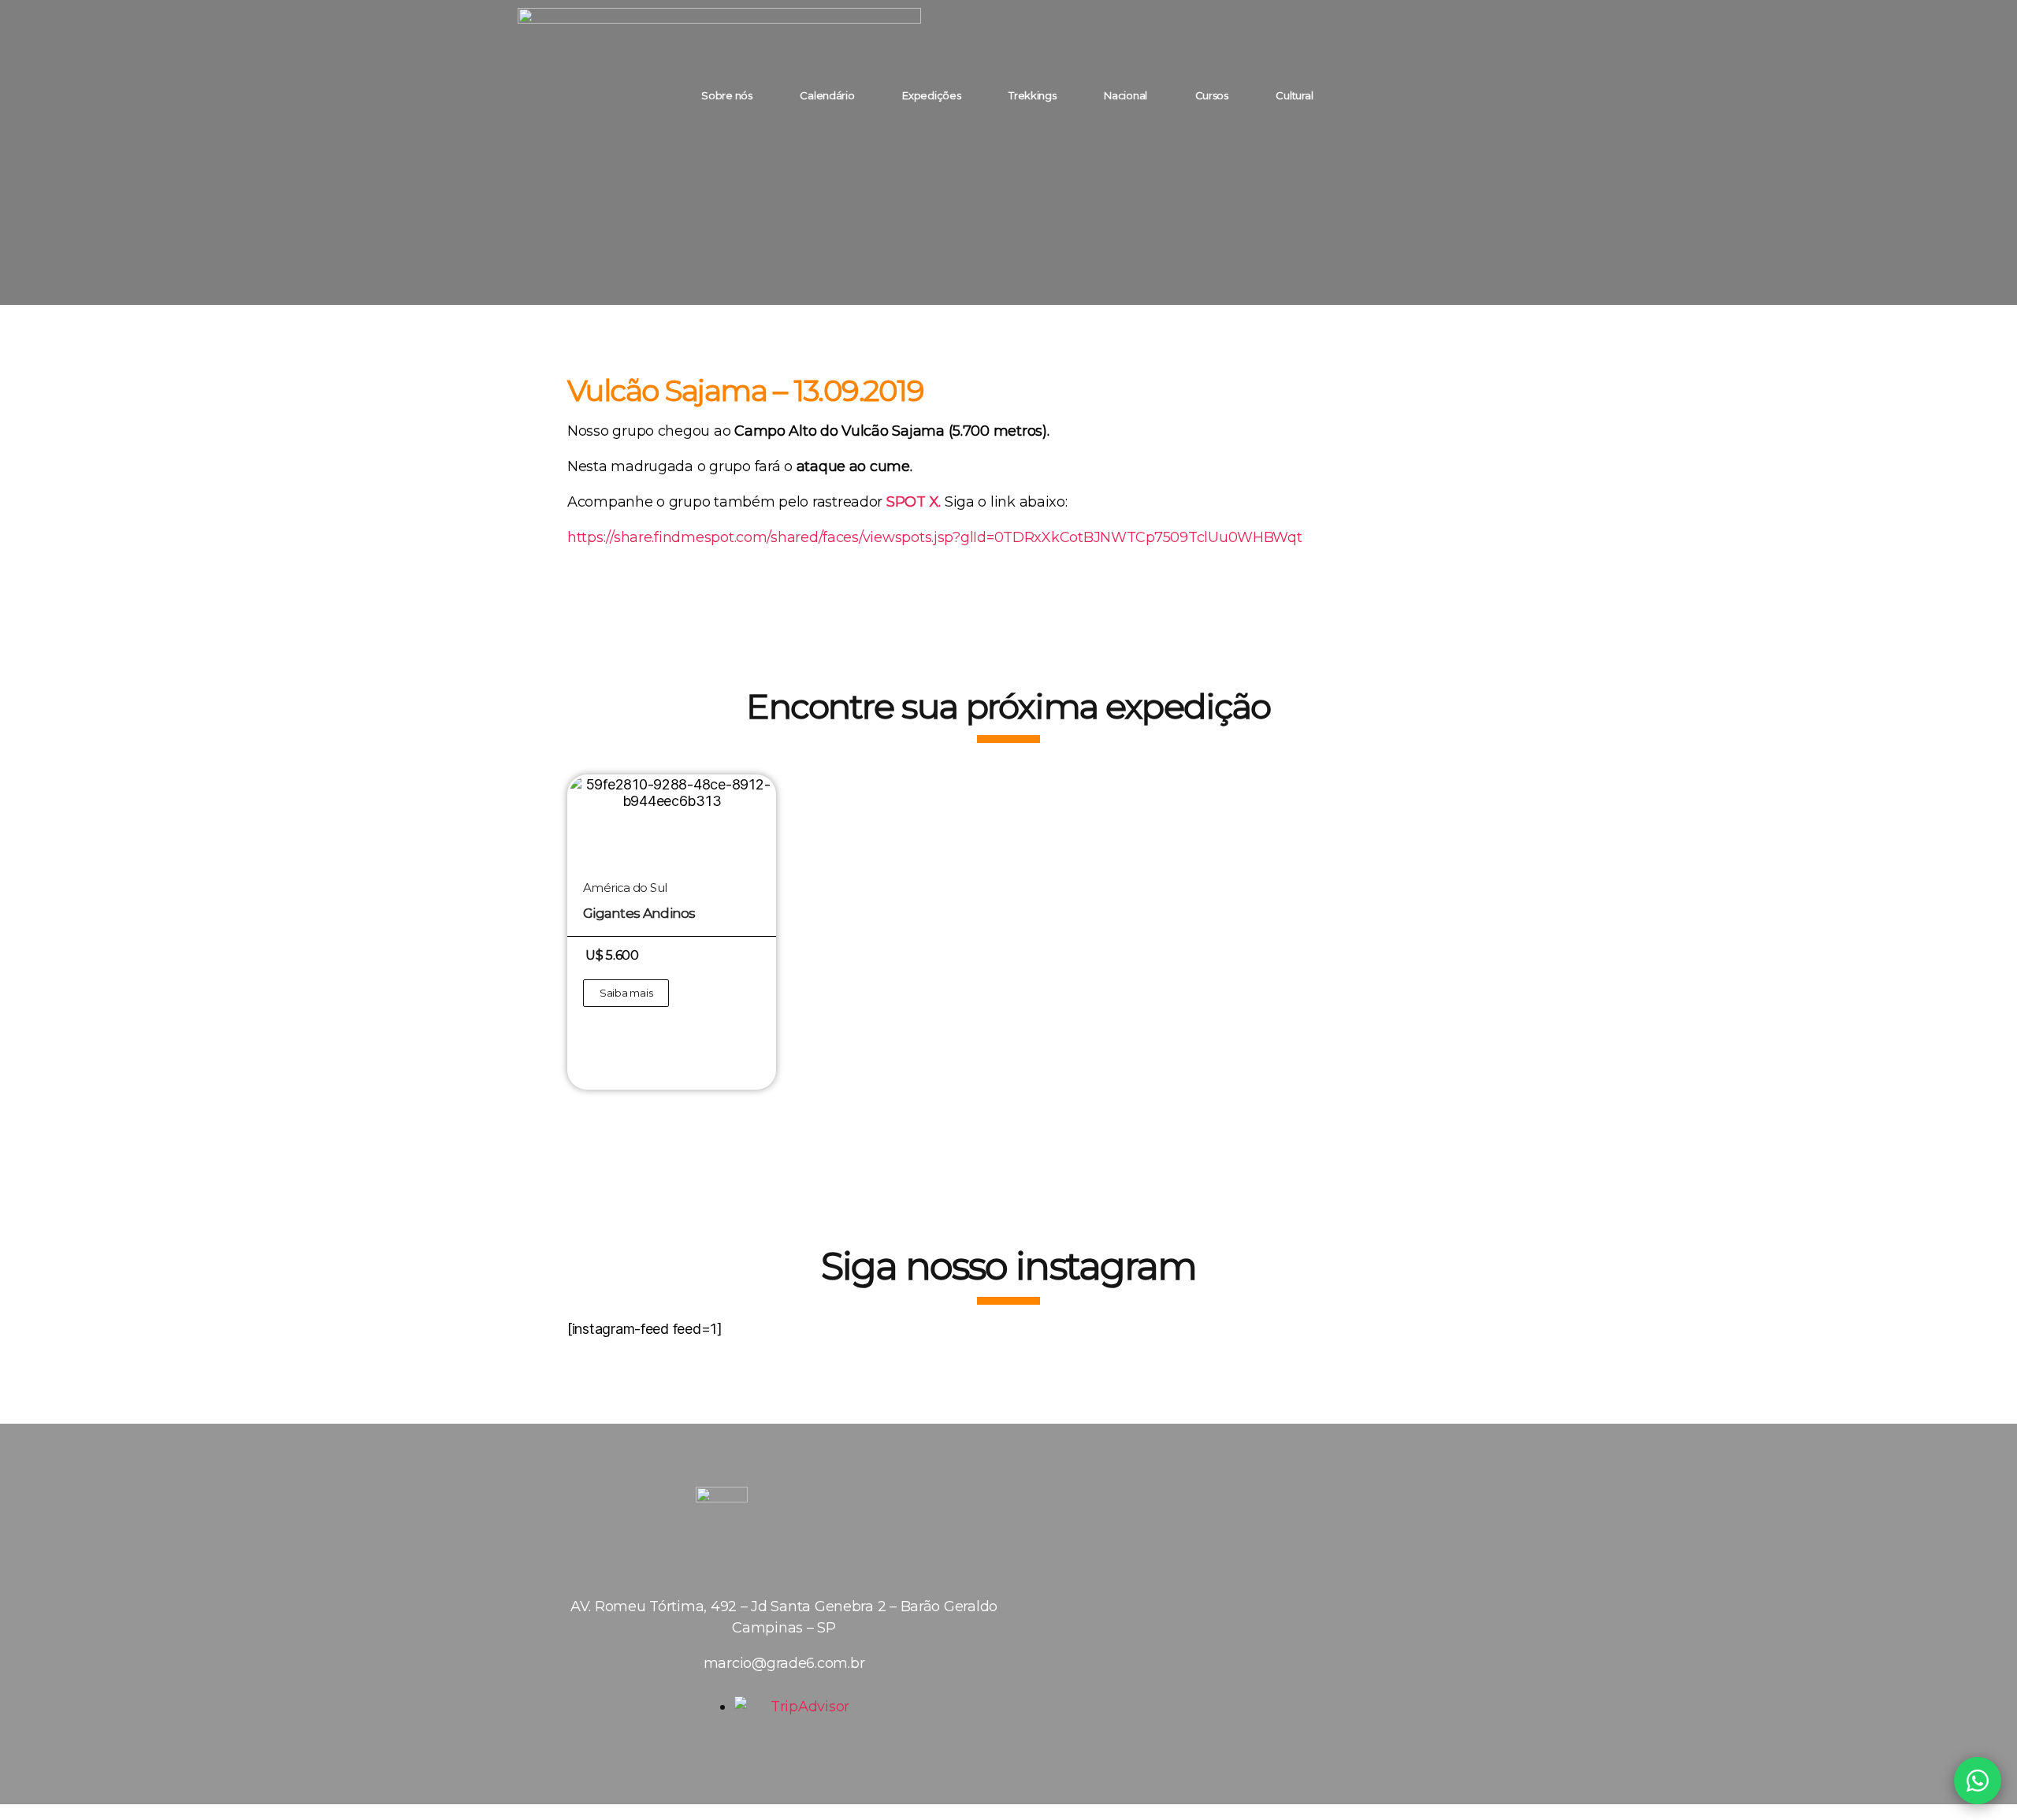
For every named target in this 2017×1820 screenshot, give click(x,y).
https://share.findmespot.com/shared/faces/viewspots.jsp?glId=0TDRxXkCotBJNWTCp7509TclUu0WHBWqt (935, 537)
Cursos (1212, 95)
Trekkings (1033, 95)
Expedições (931, 95)
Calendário (827, 95)
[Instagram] (1381, 95)
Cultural (1294, 95)
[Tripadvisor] (1468, 95)
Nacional (1126, 95)
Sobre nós (727, 95)
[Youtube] (1425, 95)
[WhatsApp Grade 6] (1978, 1781)
